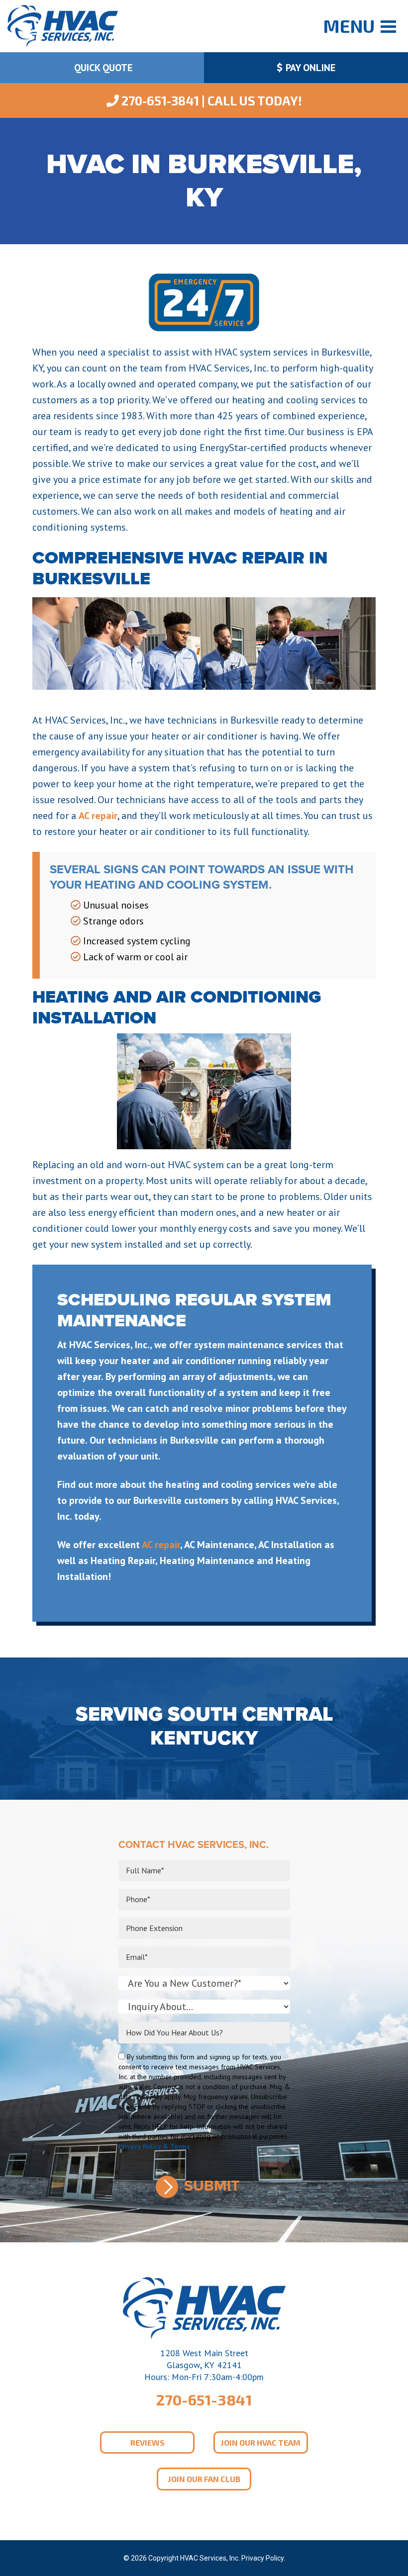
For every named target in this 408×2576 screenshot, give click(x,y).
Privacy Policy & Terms (154, 2146)
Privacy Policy (262, 2558)
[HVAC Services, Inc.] (63, 25)
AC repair (98, 816)
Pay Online (309, 68)
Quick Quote (102, 68)
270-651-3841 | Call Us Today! (210, 100)
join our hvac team (261, 2442)
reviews (148, 2442)
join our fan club (204, 2479)
